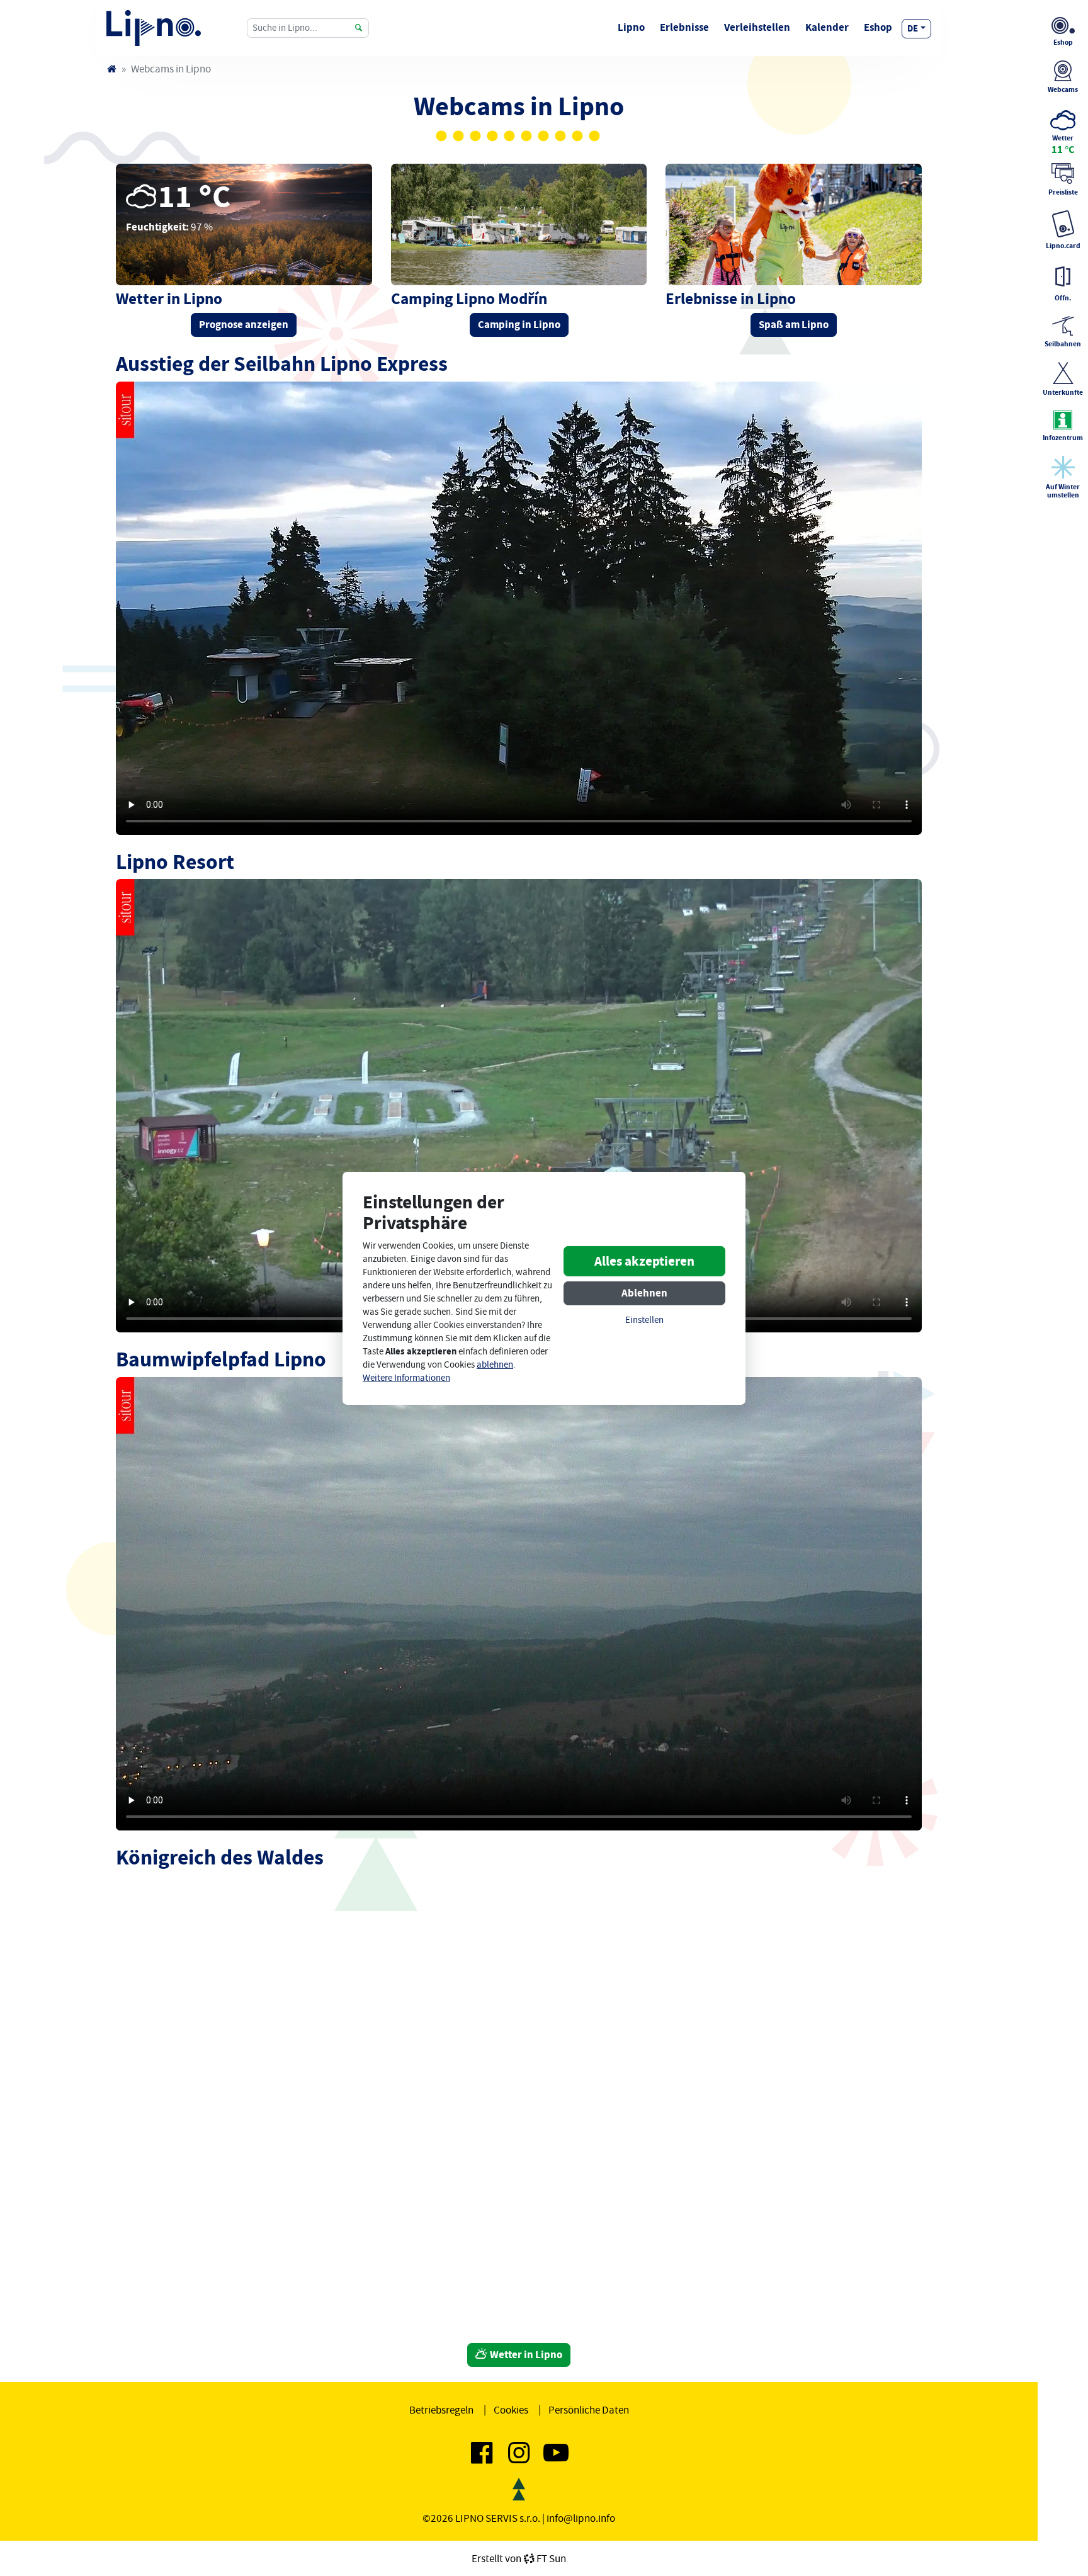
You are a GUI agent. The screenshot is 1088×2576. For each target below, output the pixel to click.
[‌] (482, 2458)
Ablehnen (644, 1293)
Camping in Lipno (519, 325)
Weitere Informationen (406, 1378)
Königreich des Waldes (220, 1857)
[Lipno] (111, 69)
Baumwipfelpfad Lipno (221, 1359)
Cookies (511, 2410)
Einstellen (644, 1320)
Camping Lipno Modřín (469, 299)
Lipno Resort (175, 862)
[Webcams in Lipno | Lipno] (154, 28)
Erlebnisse (684, 27)
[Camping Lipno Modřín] (519, 224)
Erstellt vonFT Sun (519, 2558)
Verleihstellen (757, 27)
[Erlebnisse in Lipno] (794, 224)
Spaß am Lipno (794, 325)
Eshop (878, 27)
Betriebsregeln (441, 2410)
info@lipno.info (581, 2518)
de (913, 28)
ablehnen (495, 1365)
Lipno (631, 27)
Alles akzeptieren (644, 1261)
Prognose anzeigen (244, 325)
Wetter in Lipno (525, 2355)
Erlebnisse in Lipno (731, 299)
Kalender (827, 27)
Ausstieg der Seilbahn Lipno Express (282, 364)
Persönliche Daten (589, 2410)
